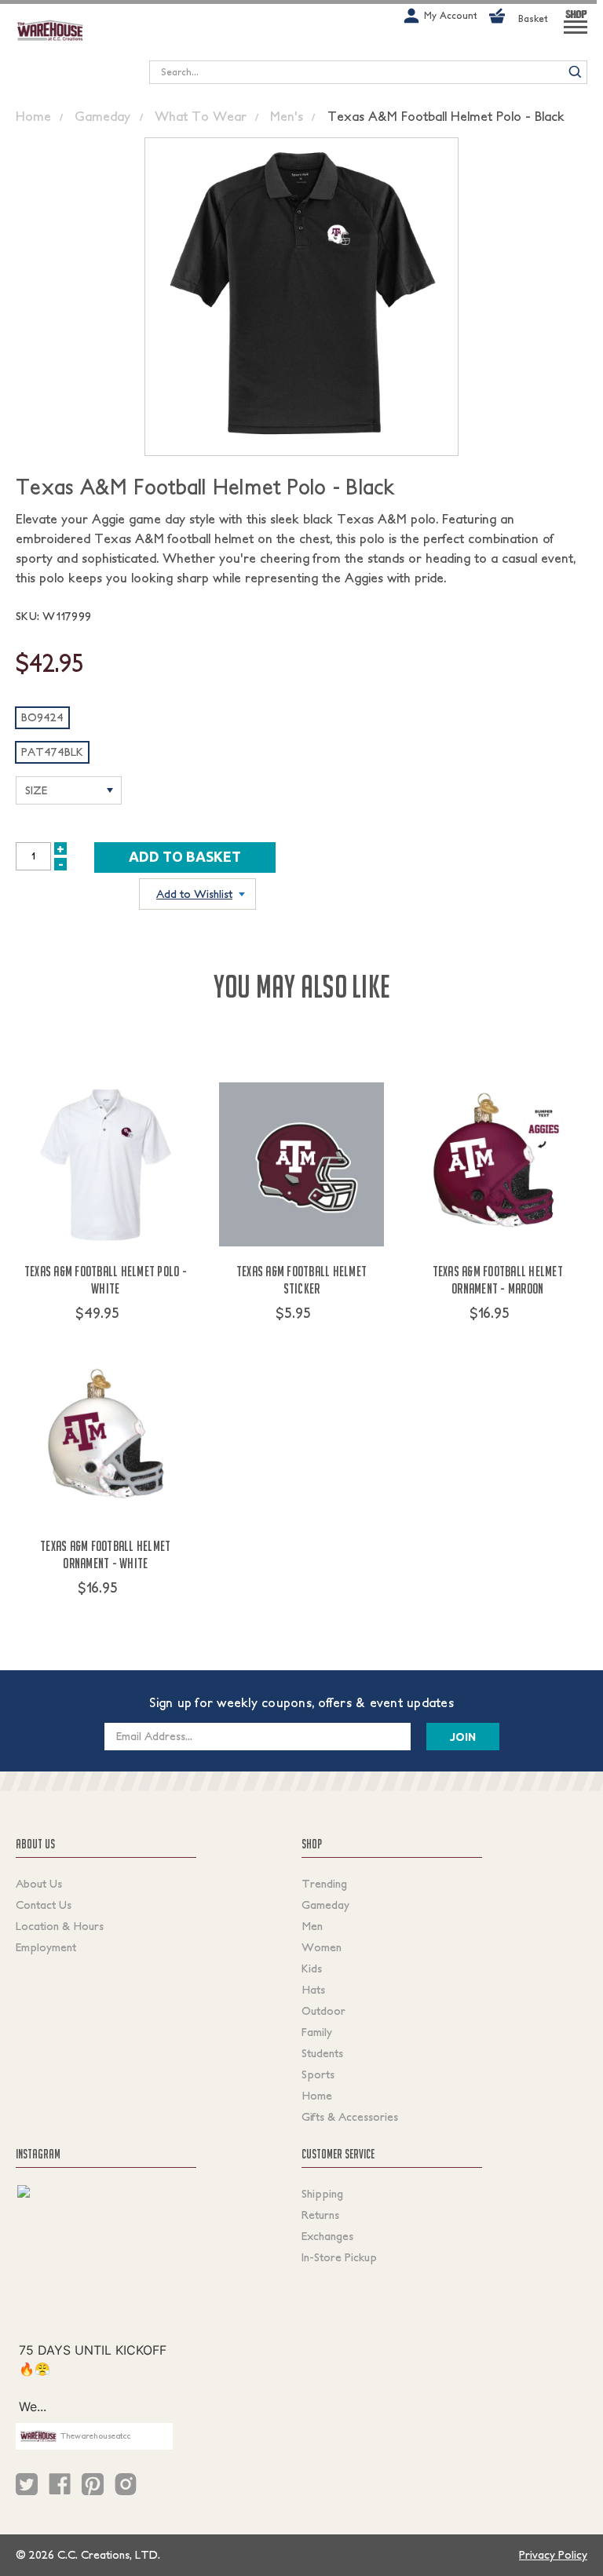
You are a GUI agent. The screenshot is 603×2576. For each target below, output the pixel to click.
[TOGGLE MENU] (576, 34)
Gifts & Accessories (350, 2117)
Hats (313, 1990)
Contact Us (44, 1905)
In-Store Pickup (339, 2257)
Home (317, 2096)
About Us (39, 1884)
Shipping (322, 2194)
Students (322, 2053)
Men (312, 1926)
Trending (324, 1884)
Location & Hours (60, 1926)
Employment (46, 1947)
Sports (318, 2074)
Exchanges (327, 2236)
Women (322, 1947)
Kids (312, 1968)
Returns (320, 2215)
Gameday (325, 1905)
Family (317, 2032)
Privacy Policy (553, 2555)
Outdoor (323, 2011)
